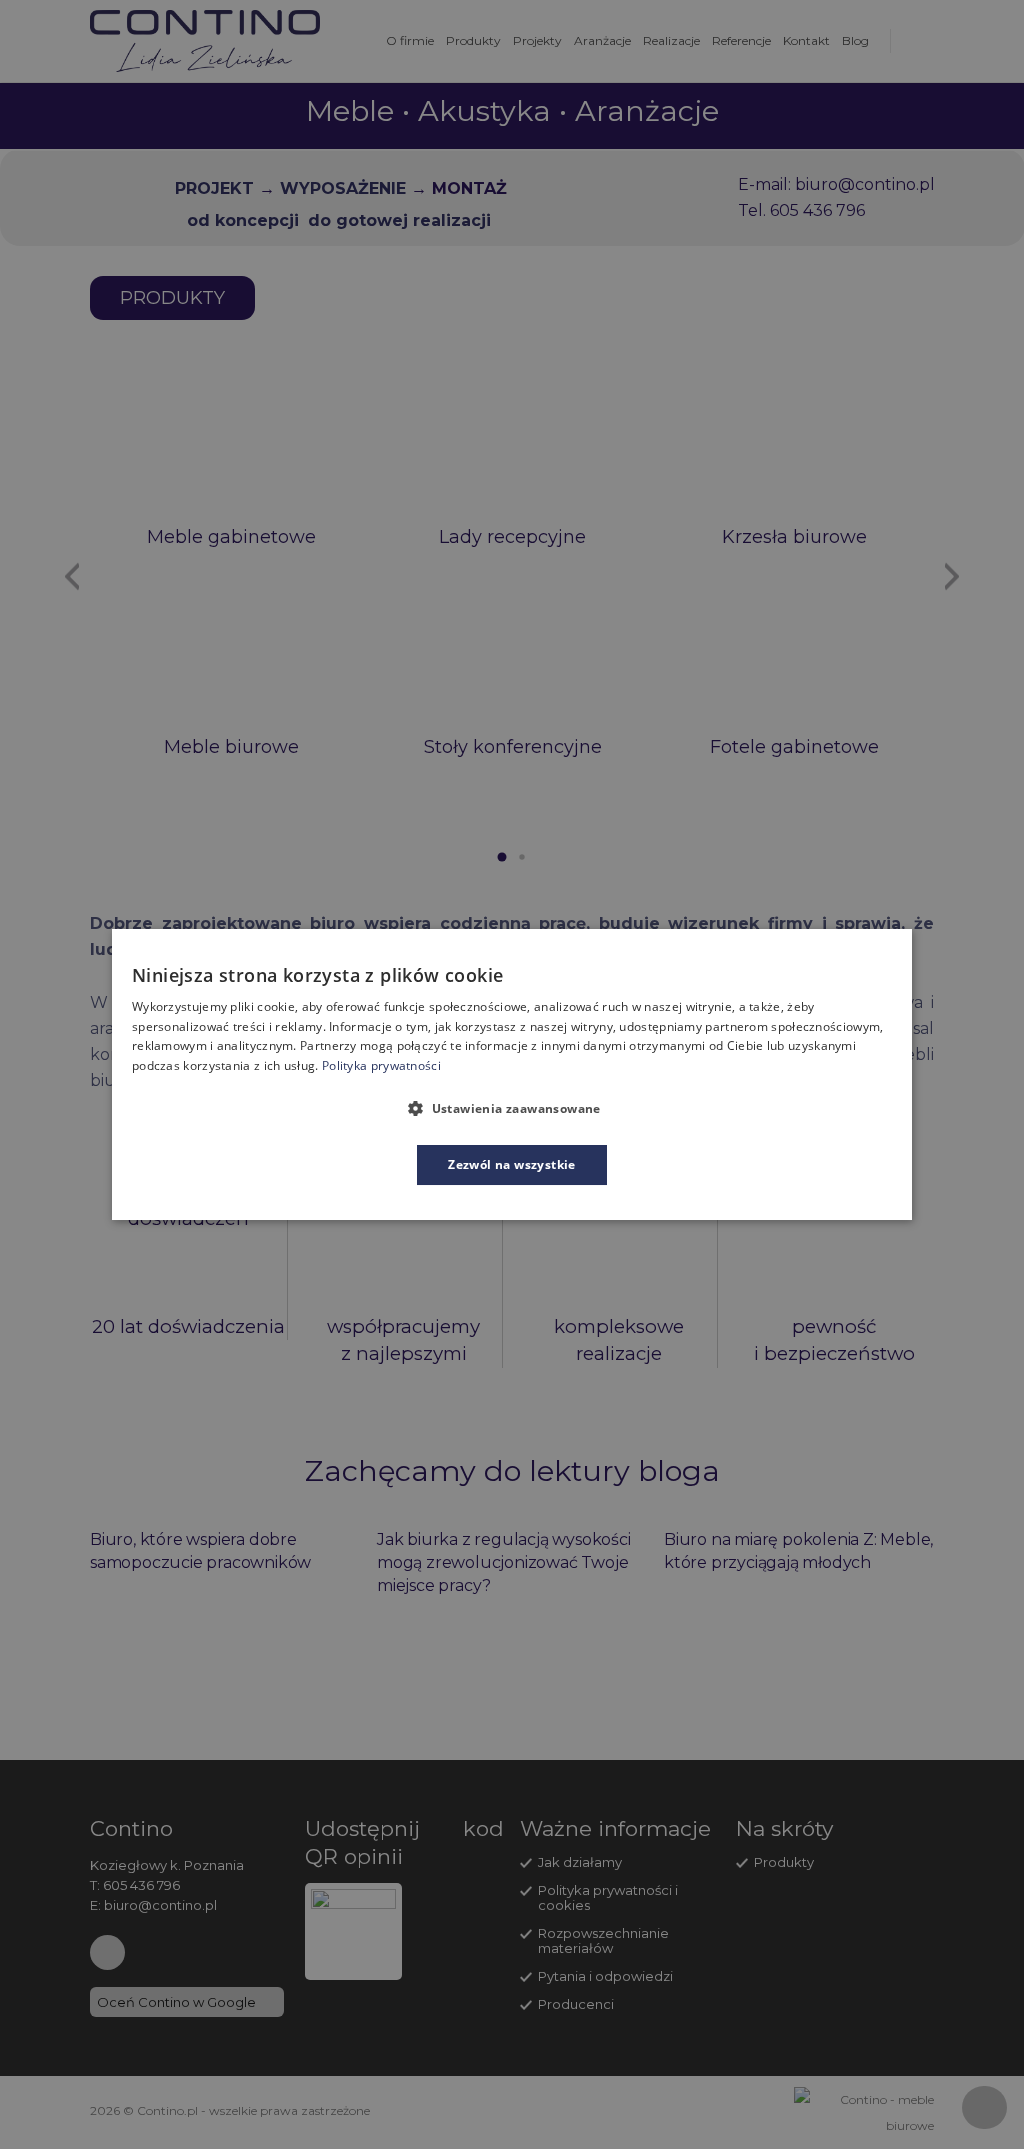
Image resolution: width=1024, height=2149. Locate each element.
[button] (512, 1108)
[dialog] (512, 1075)
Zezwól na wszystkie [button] (512, 1164)
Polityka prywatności (381, 1065)
